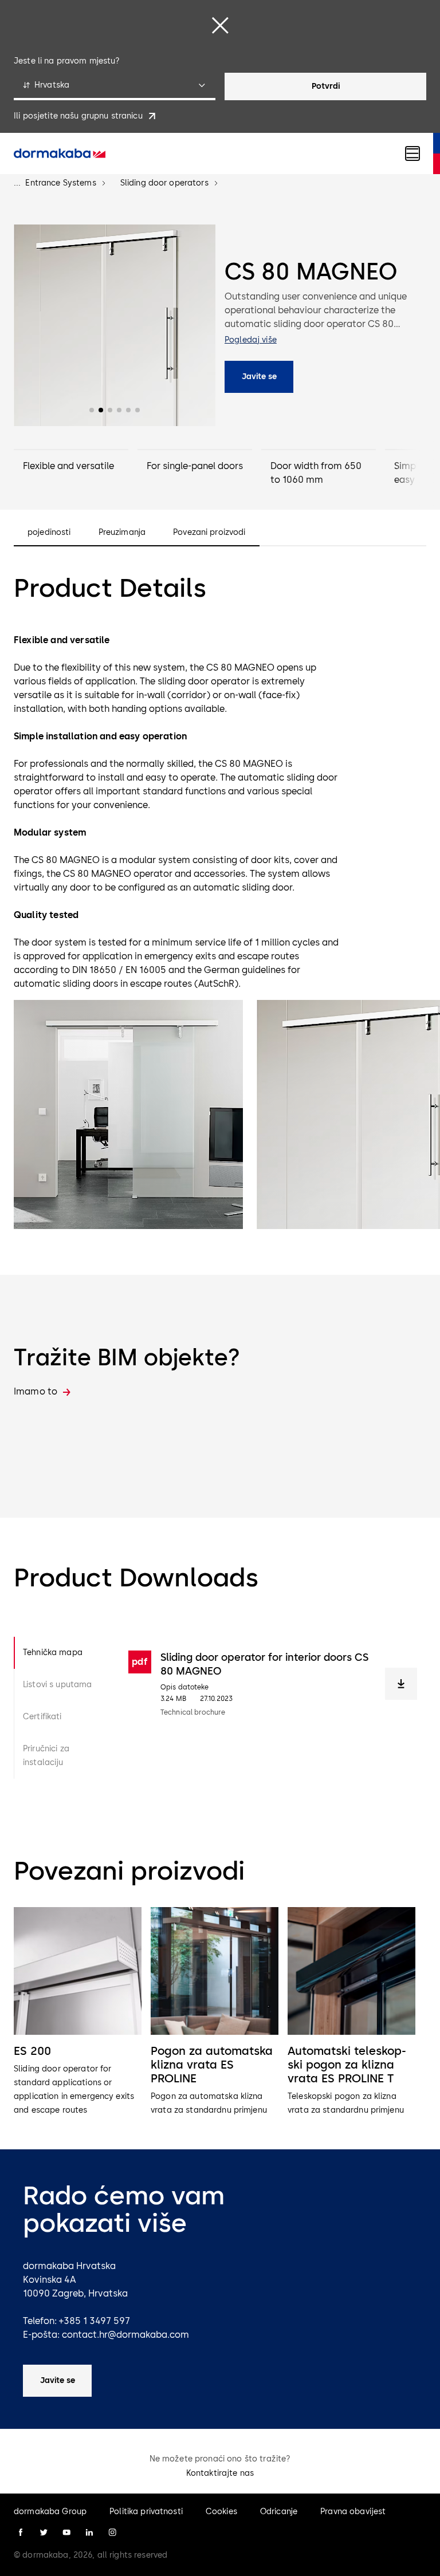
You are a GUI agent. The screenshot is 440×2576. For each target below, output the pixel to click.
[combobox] (115, 86)
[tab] (62, 1653)
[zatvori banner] (220, 25)
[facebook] (21, 2532)
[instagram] (112, 2532)
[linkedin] (89, 2532)
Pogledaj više (251, 340)
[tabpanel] (273, 1708)
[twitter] (44, 2532)
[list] (220, 2012)
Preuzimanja (122, 533)
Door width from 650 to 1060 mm (316, 473)
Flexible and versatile (68, 466)
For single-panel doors (195, 466)
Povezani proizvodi (209, 533)
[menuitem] (60, 153)
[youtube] (66, 2532)
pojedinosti (49, 533)
